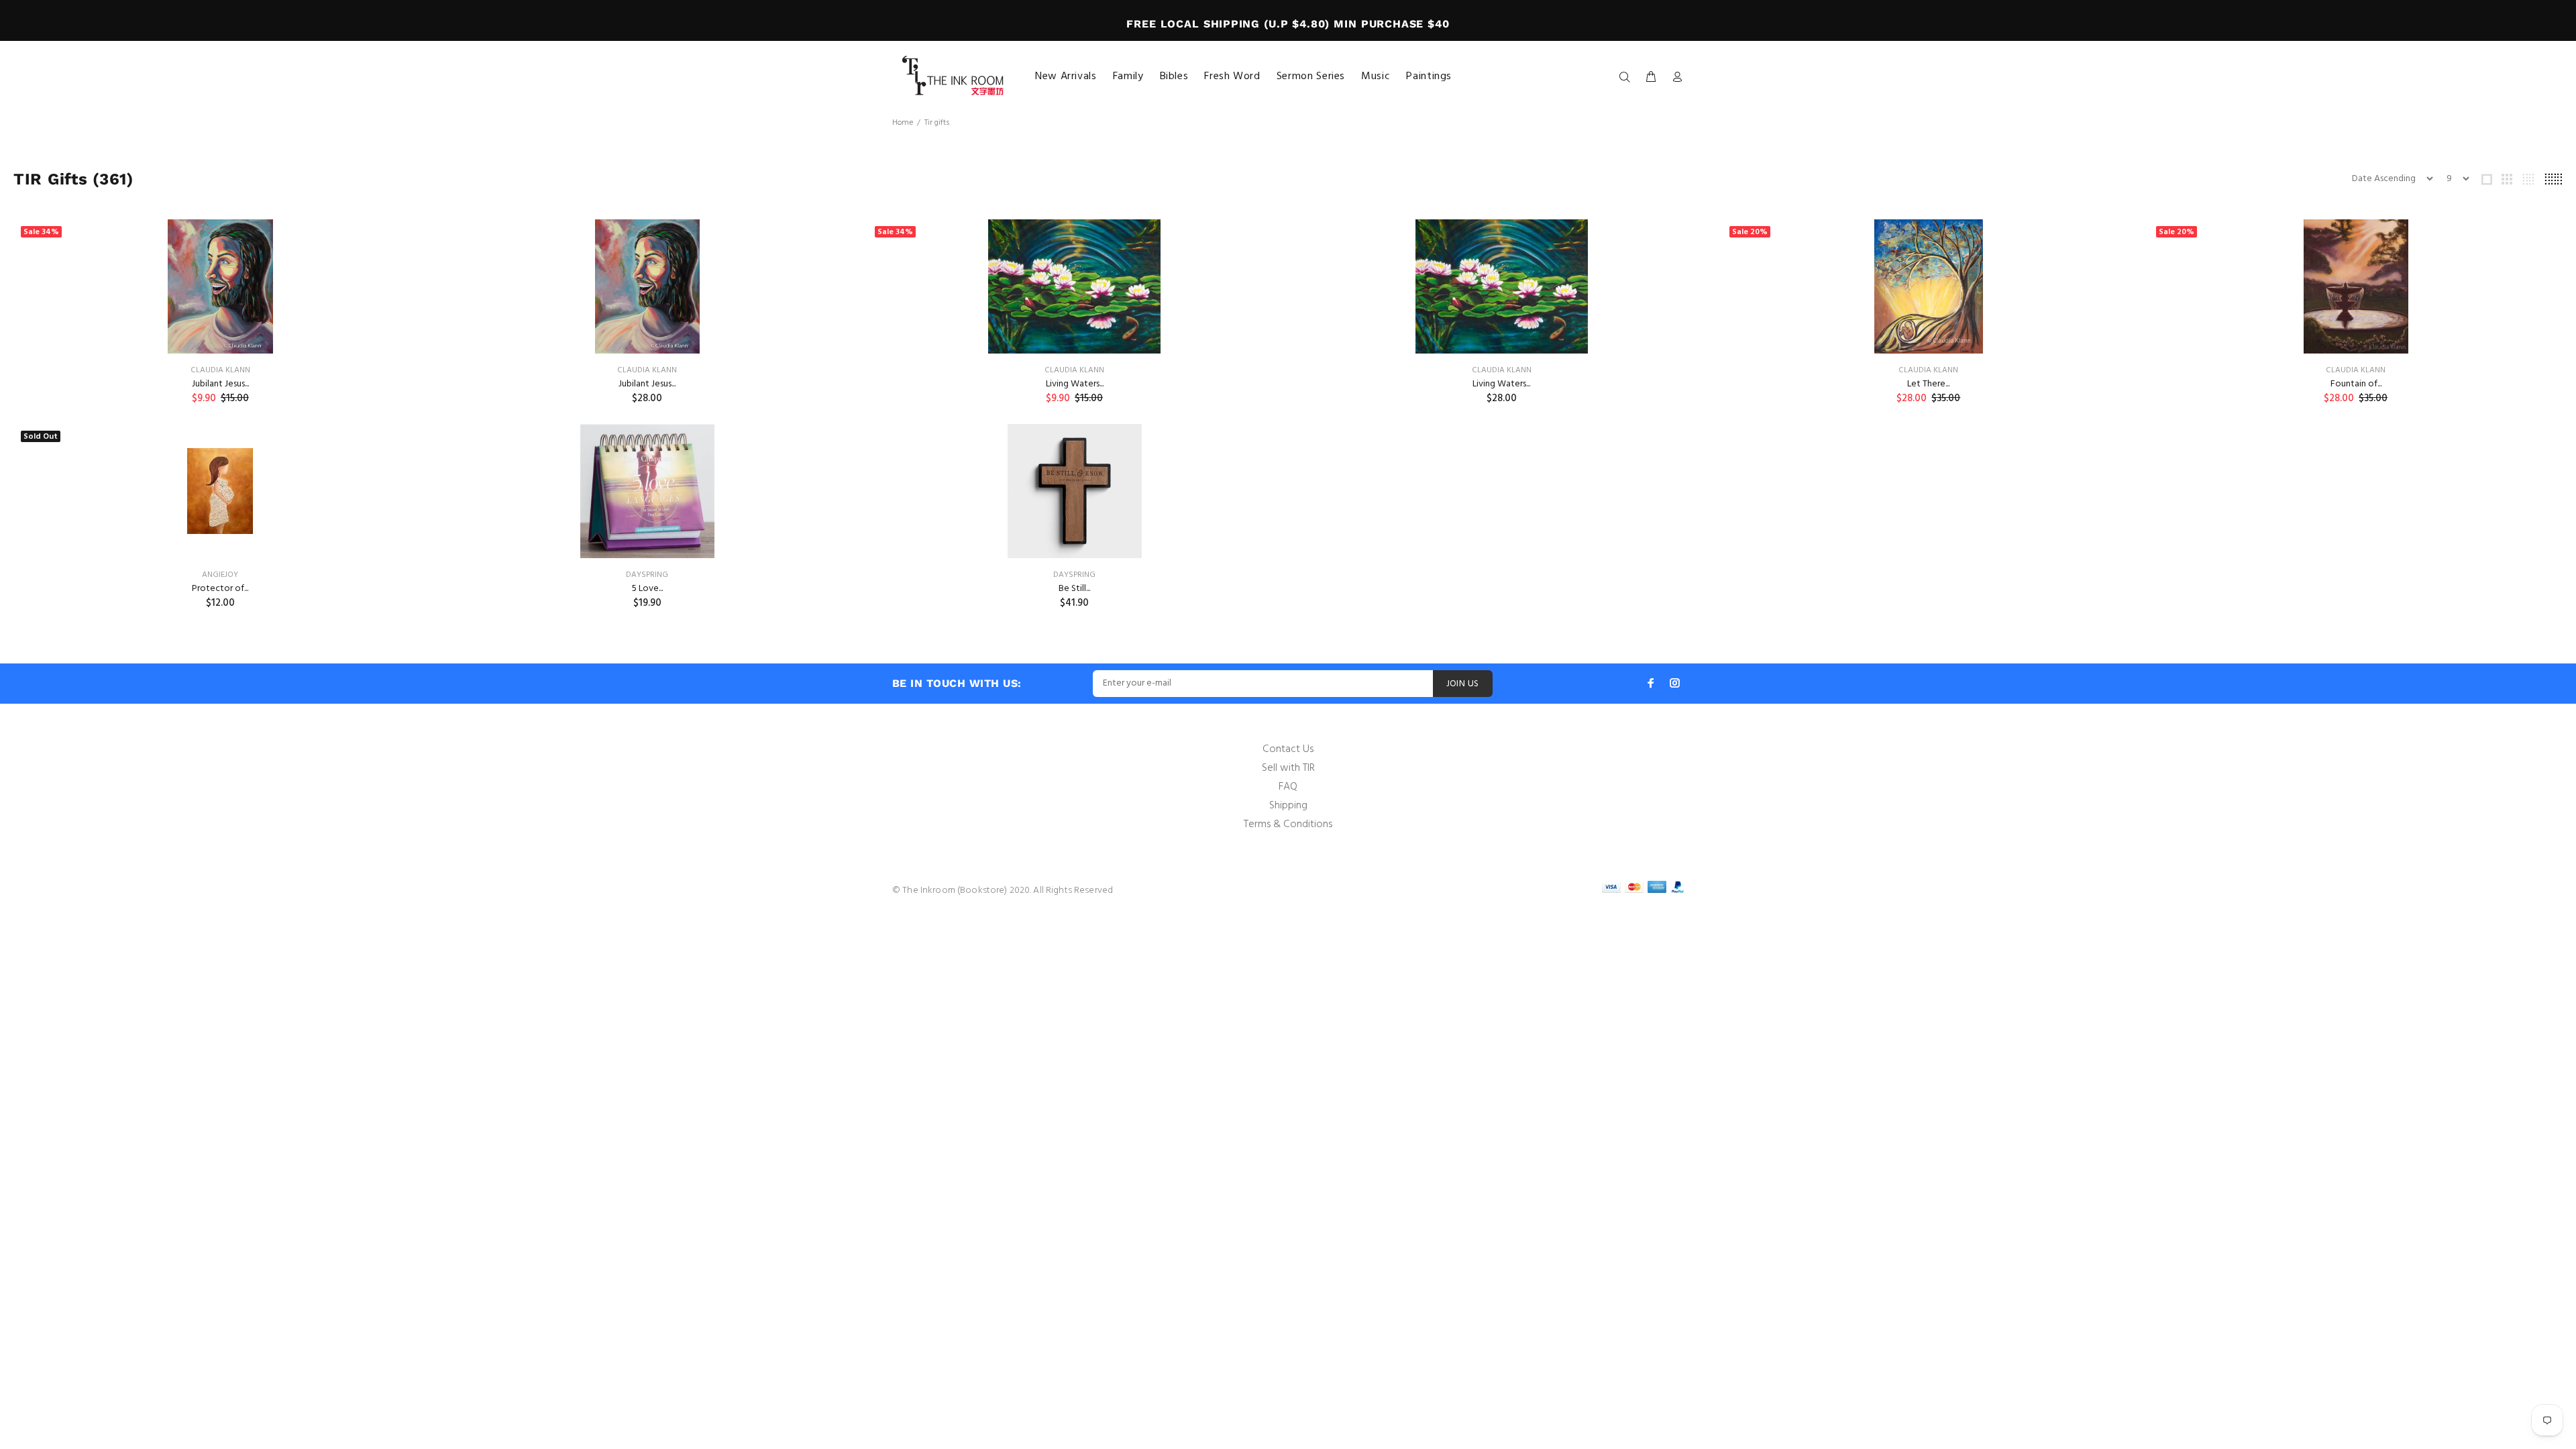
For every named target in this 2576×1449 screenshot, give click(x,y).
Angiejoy (220, 575)
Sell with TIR (1288, 768)
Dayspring (647, 575)
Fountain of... (2356, 384)
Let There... (1928, 384)
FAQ (1288, 787)
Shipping (1288, 806)
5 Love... (647, 589)
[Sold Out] (220, 491)
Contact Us (1288, 749)
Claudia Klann (220, 370)
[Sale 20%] (1928, 286)
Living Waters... (1075, 384)
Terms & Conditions (1288, 824)
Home (903, 123)
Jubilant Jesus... (220, 384)
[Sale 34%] (220, 286)
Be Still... (1074, 589)
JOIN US (1463, 684)
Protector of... (220, 589)
